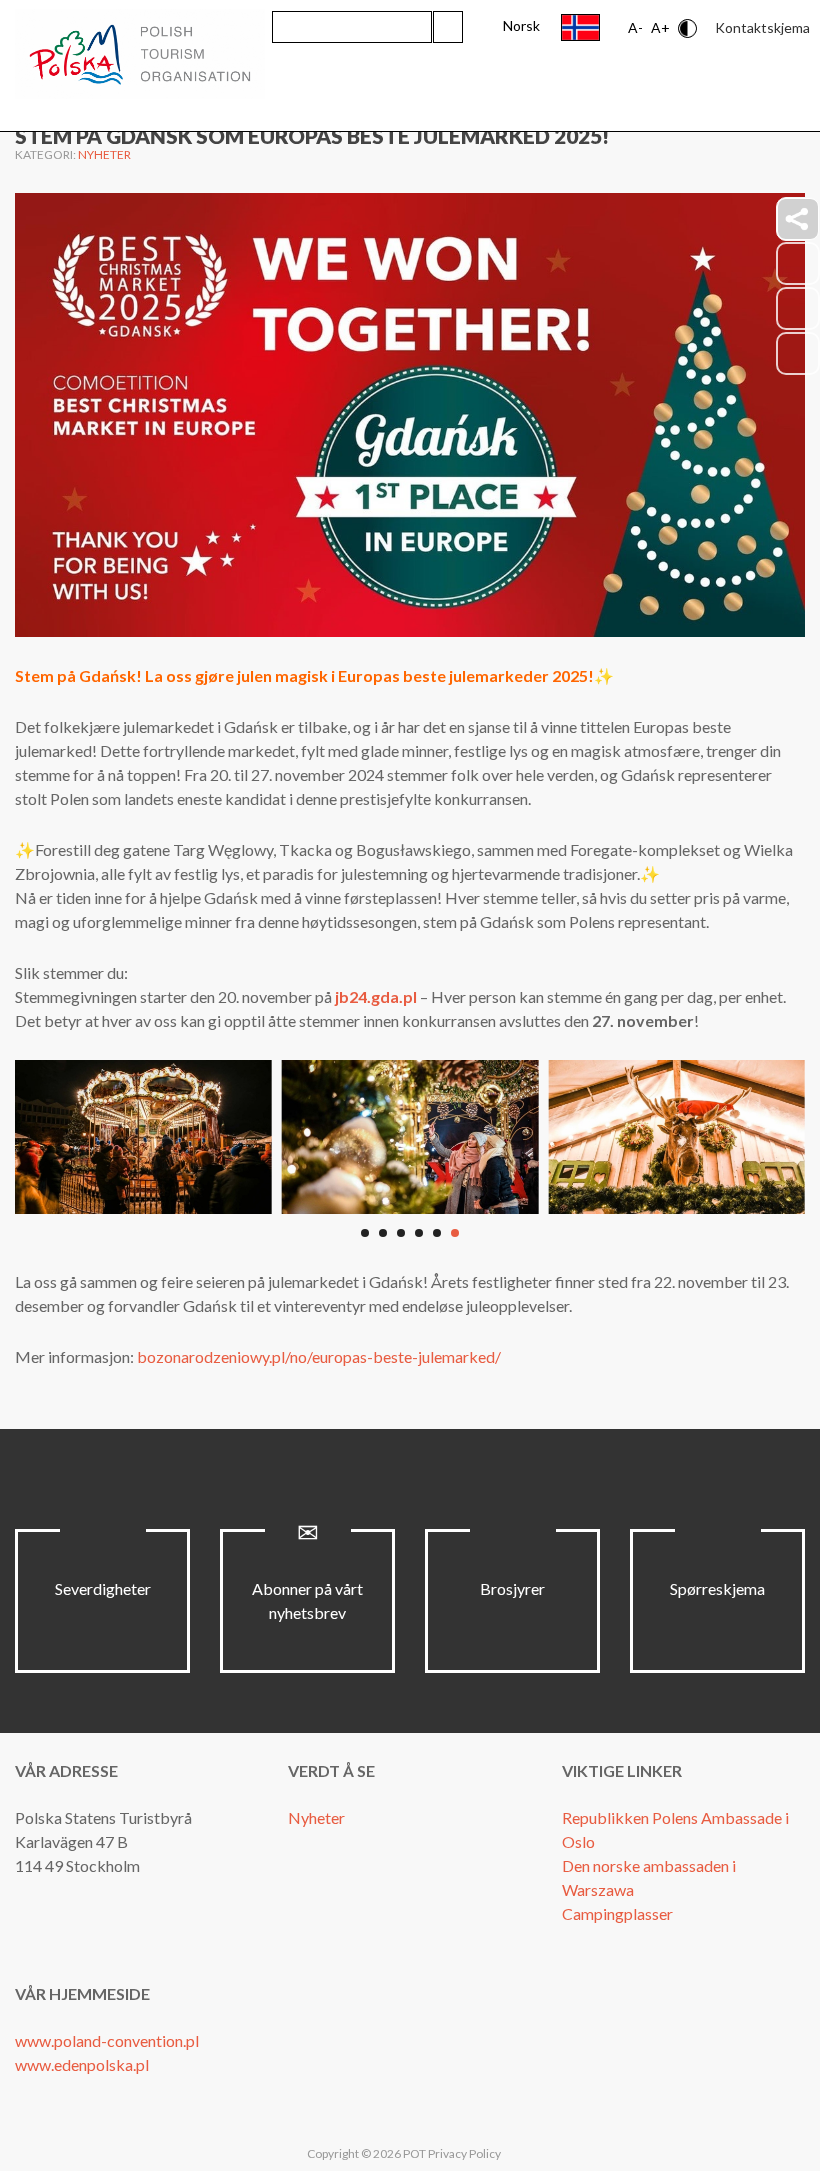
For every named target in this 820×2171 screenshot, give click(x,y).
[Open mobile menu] (779, 97)
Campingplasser (617, 1913)
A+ (660, 27)
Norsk (521, 25)
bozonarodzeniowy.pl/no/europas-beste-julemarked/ (319, 1356)
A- (635, 27)
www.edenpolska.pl (82, 2064)
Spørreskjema (717, 1588)
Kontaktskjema (762, 27)
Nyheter (104, 154)
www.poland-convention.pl (107, 2040)
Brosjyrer (512, 1588)
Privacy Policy (464, 2153)
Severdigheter (103, 1588)
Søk (448, 27)
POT (413, 2153)
